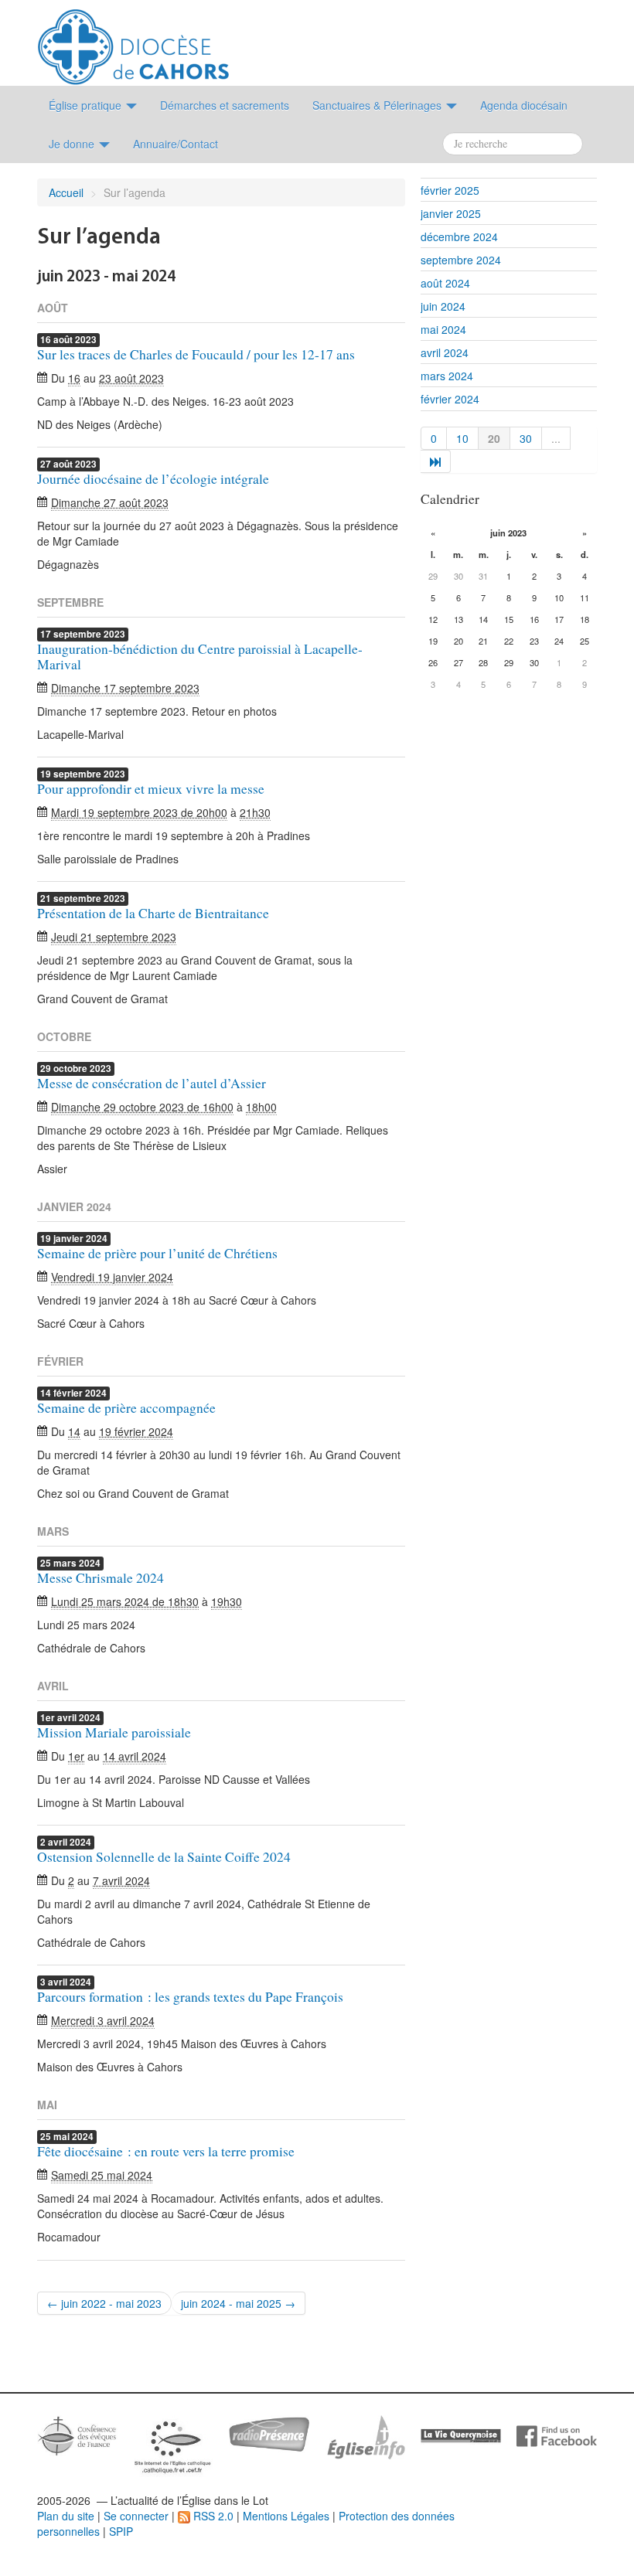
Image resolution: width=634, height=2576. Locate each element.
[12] (436, 461)
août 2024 (445, 283)
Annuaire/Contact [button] (176, 144)
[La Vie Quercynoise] (461, 2435)
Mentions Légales (286, 2516)
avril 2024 (445, 352)
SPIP (121, 2531)
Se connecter (136, 2516)
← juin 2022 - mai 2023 (104, 2303)
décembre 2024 (459, 237)
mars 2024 (447, 376)
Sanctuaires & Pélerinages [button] (378, 105)
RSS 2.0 (212, 2516)
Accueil (66, 192)
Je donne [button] (73, 144)
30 (526, 438)
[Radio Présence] (269, 2432)
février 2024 (450, 399)
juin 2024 (443, 306)
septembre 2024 (461, 260)
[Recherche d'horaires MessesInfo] (365, 2435)
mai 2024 (443, 329)
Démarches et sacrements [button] (225, 105)
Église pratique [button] (87, 105)
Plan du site (66, 2516)
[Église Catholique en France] (77, 2434)
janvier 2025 (451, 213)
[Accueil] (133, 41)
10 (462, 438)
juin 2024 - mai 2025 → (238, 2303)
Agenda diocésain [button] (524, 105)
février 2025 (450, 190)
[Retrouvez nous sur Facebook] (557, 2435)
